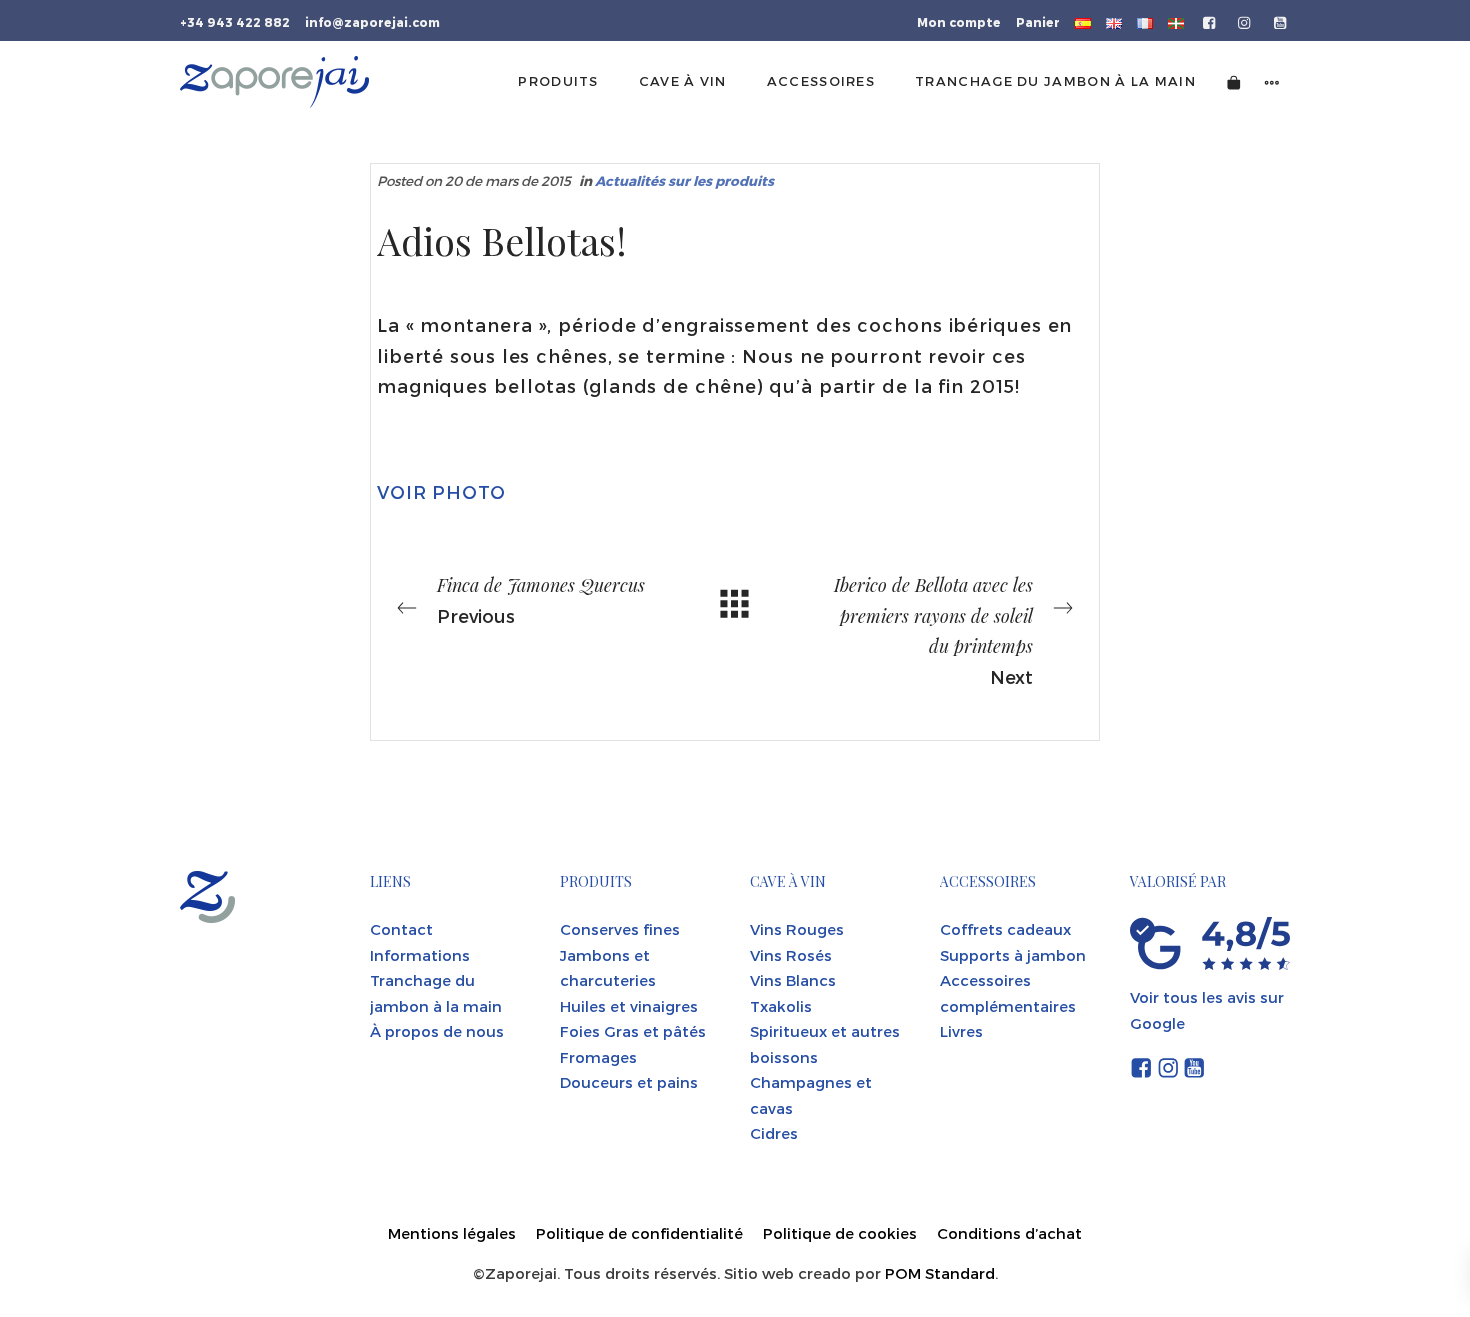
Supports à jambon (1013, 955)
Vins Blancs (793, 980)
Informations (420, 955)
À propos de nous (437, 1031)
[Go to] (1210, 21)
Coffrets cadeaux (1005, 929)
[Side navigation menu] (1272, 81)
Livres (961, 1031)
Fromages (598, 1057)
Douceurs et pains (629, 1082)
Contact (401, 929)
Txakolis (781, 1006)
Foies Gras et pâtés (633, 1031)
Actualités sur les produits (684, 180)
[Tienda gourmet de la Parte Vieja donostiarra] (274, 82)
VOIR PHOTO (441, 491)
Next (933, 630)
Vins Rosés (791, 955)
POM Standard (940, 1273)
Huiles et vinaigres (629, 1006)
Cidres (774, 1133)
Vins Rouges (797, 929)
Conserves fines (620, 929)
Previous (541, 599)
